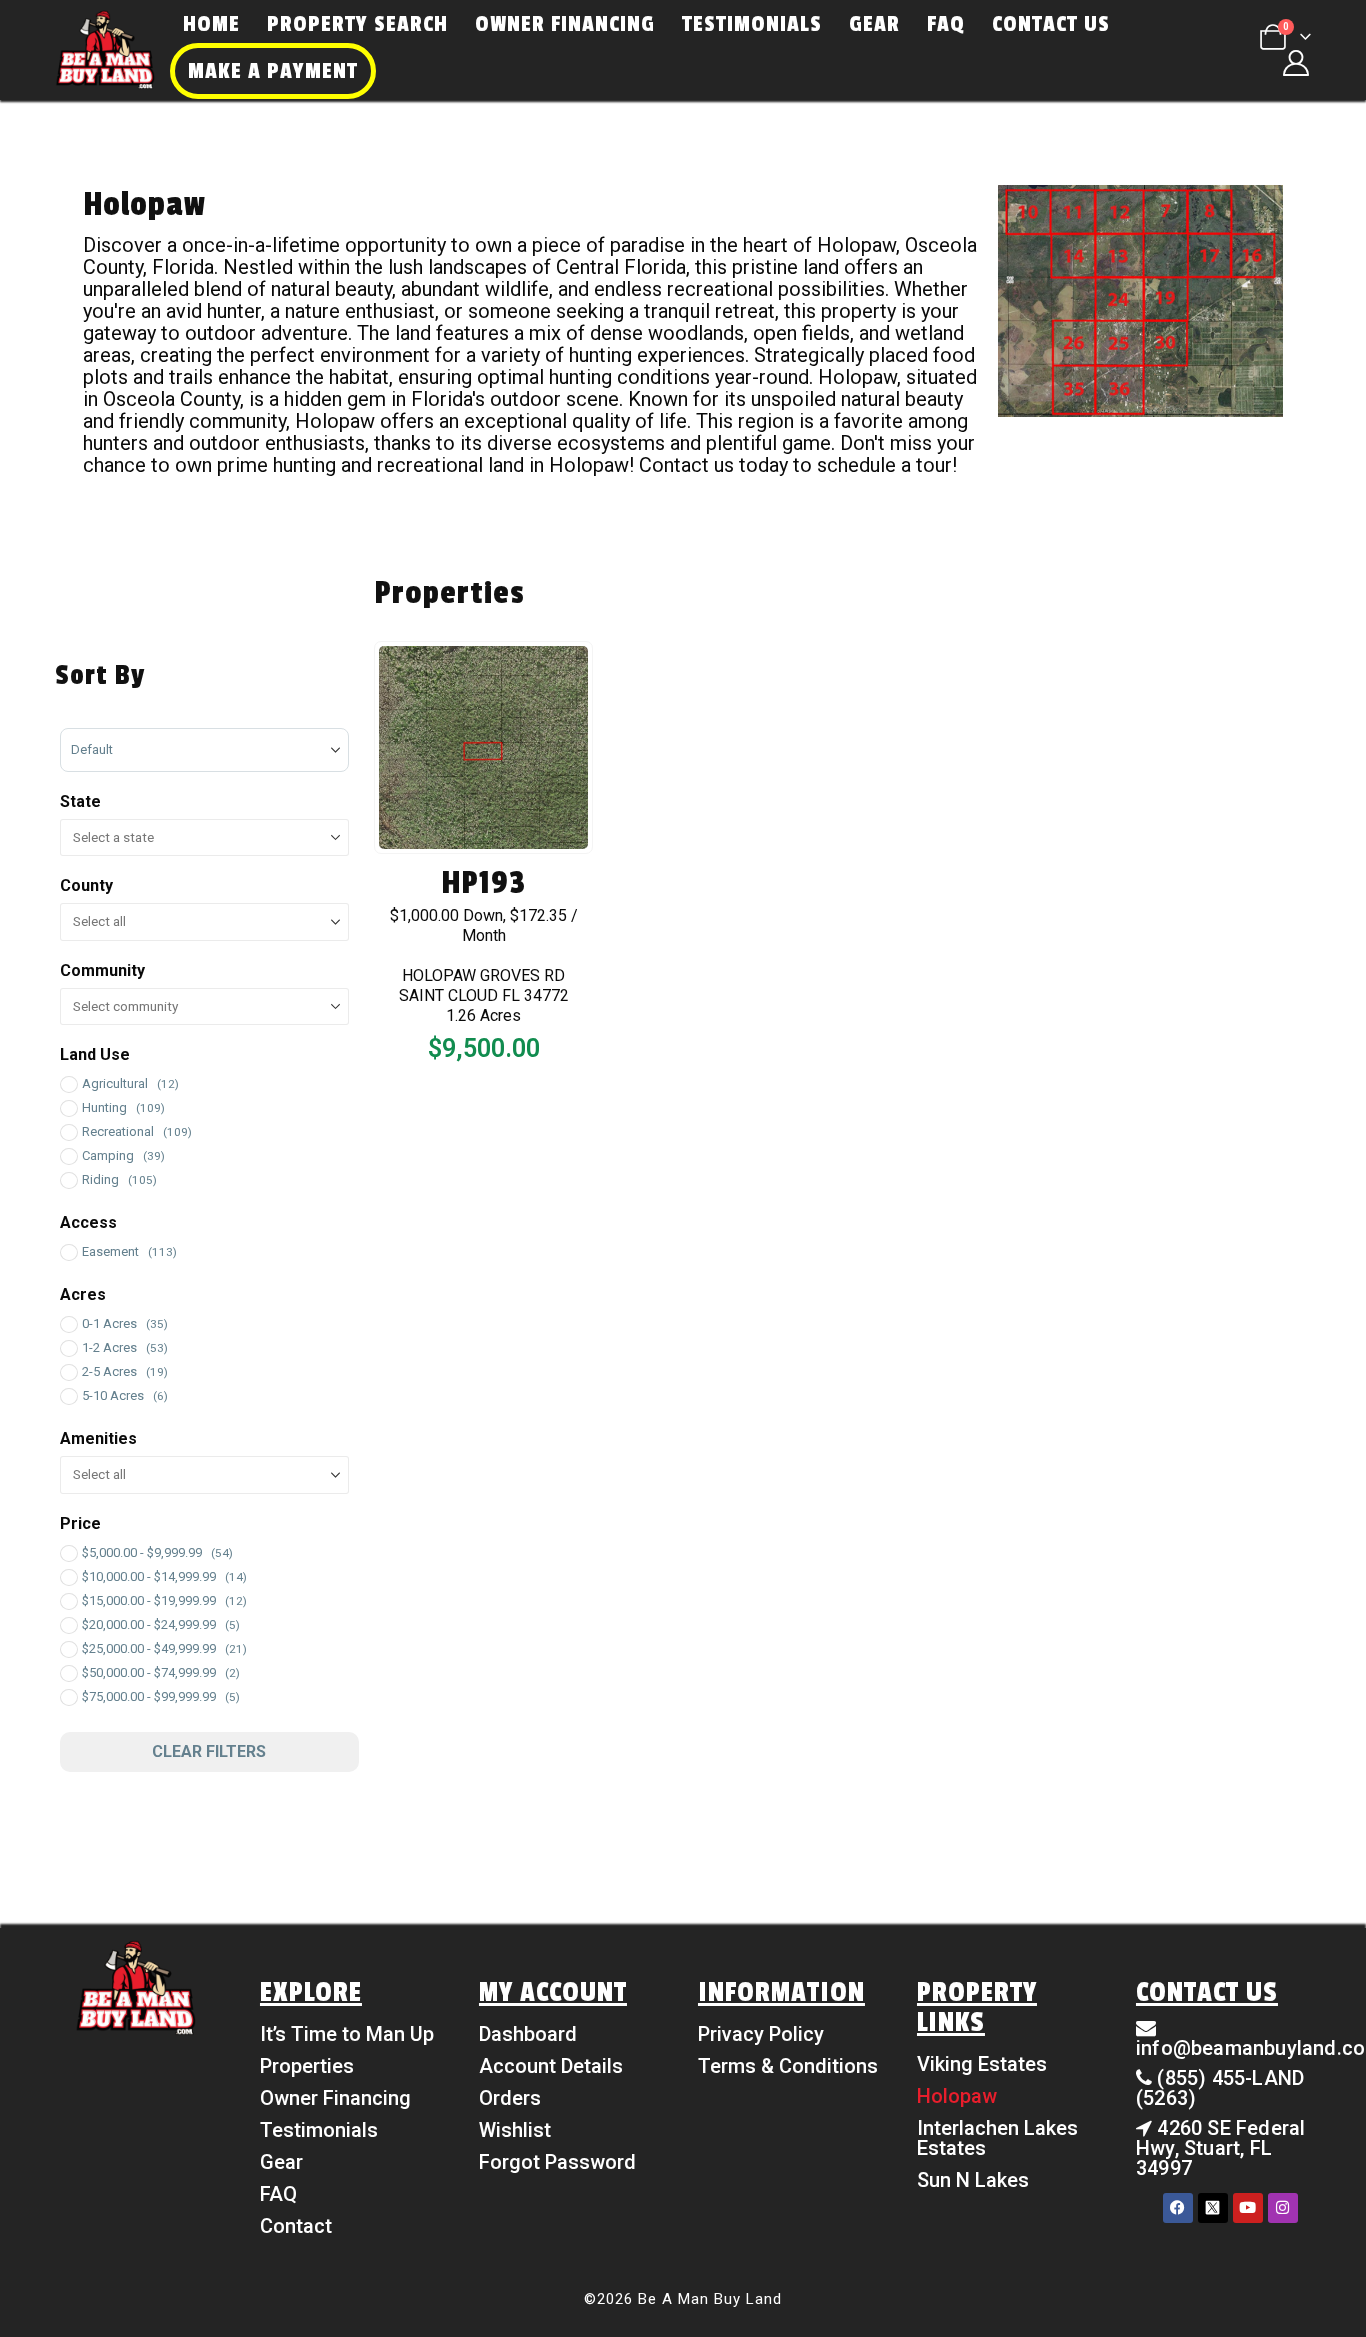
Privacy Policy (761, 2034)
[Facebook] (1178, 2208)
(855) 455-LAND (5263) (1220, 2088)
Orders (510, 2098)
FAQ (946, 24)
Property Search (357, 24)
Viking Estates (982, 2064)
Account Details (551, 2066)
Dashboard (528, 2034)
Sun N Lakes (973, 2180)
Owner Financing (565, 24)
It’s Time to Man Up (347, 2034)
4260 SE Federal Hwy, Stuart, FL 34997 (1220, 2148)
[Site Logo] (105, 50)
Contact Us (1051, 24)
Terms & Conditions (788, 2066)
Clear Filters (209, 1751)
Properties (307, 2066)
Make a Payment (273, 71)
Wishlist (515, 2130)
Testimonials (752, 24)
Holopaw (957, 2096)
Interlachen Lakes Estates (997, 2138)
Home (211, 24)
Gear (874, 24)
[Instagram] (1283, 2208)
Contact (296, 2226)
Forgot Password (557, 2162)
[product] (484, 748)
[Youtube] (1248, 2208)
